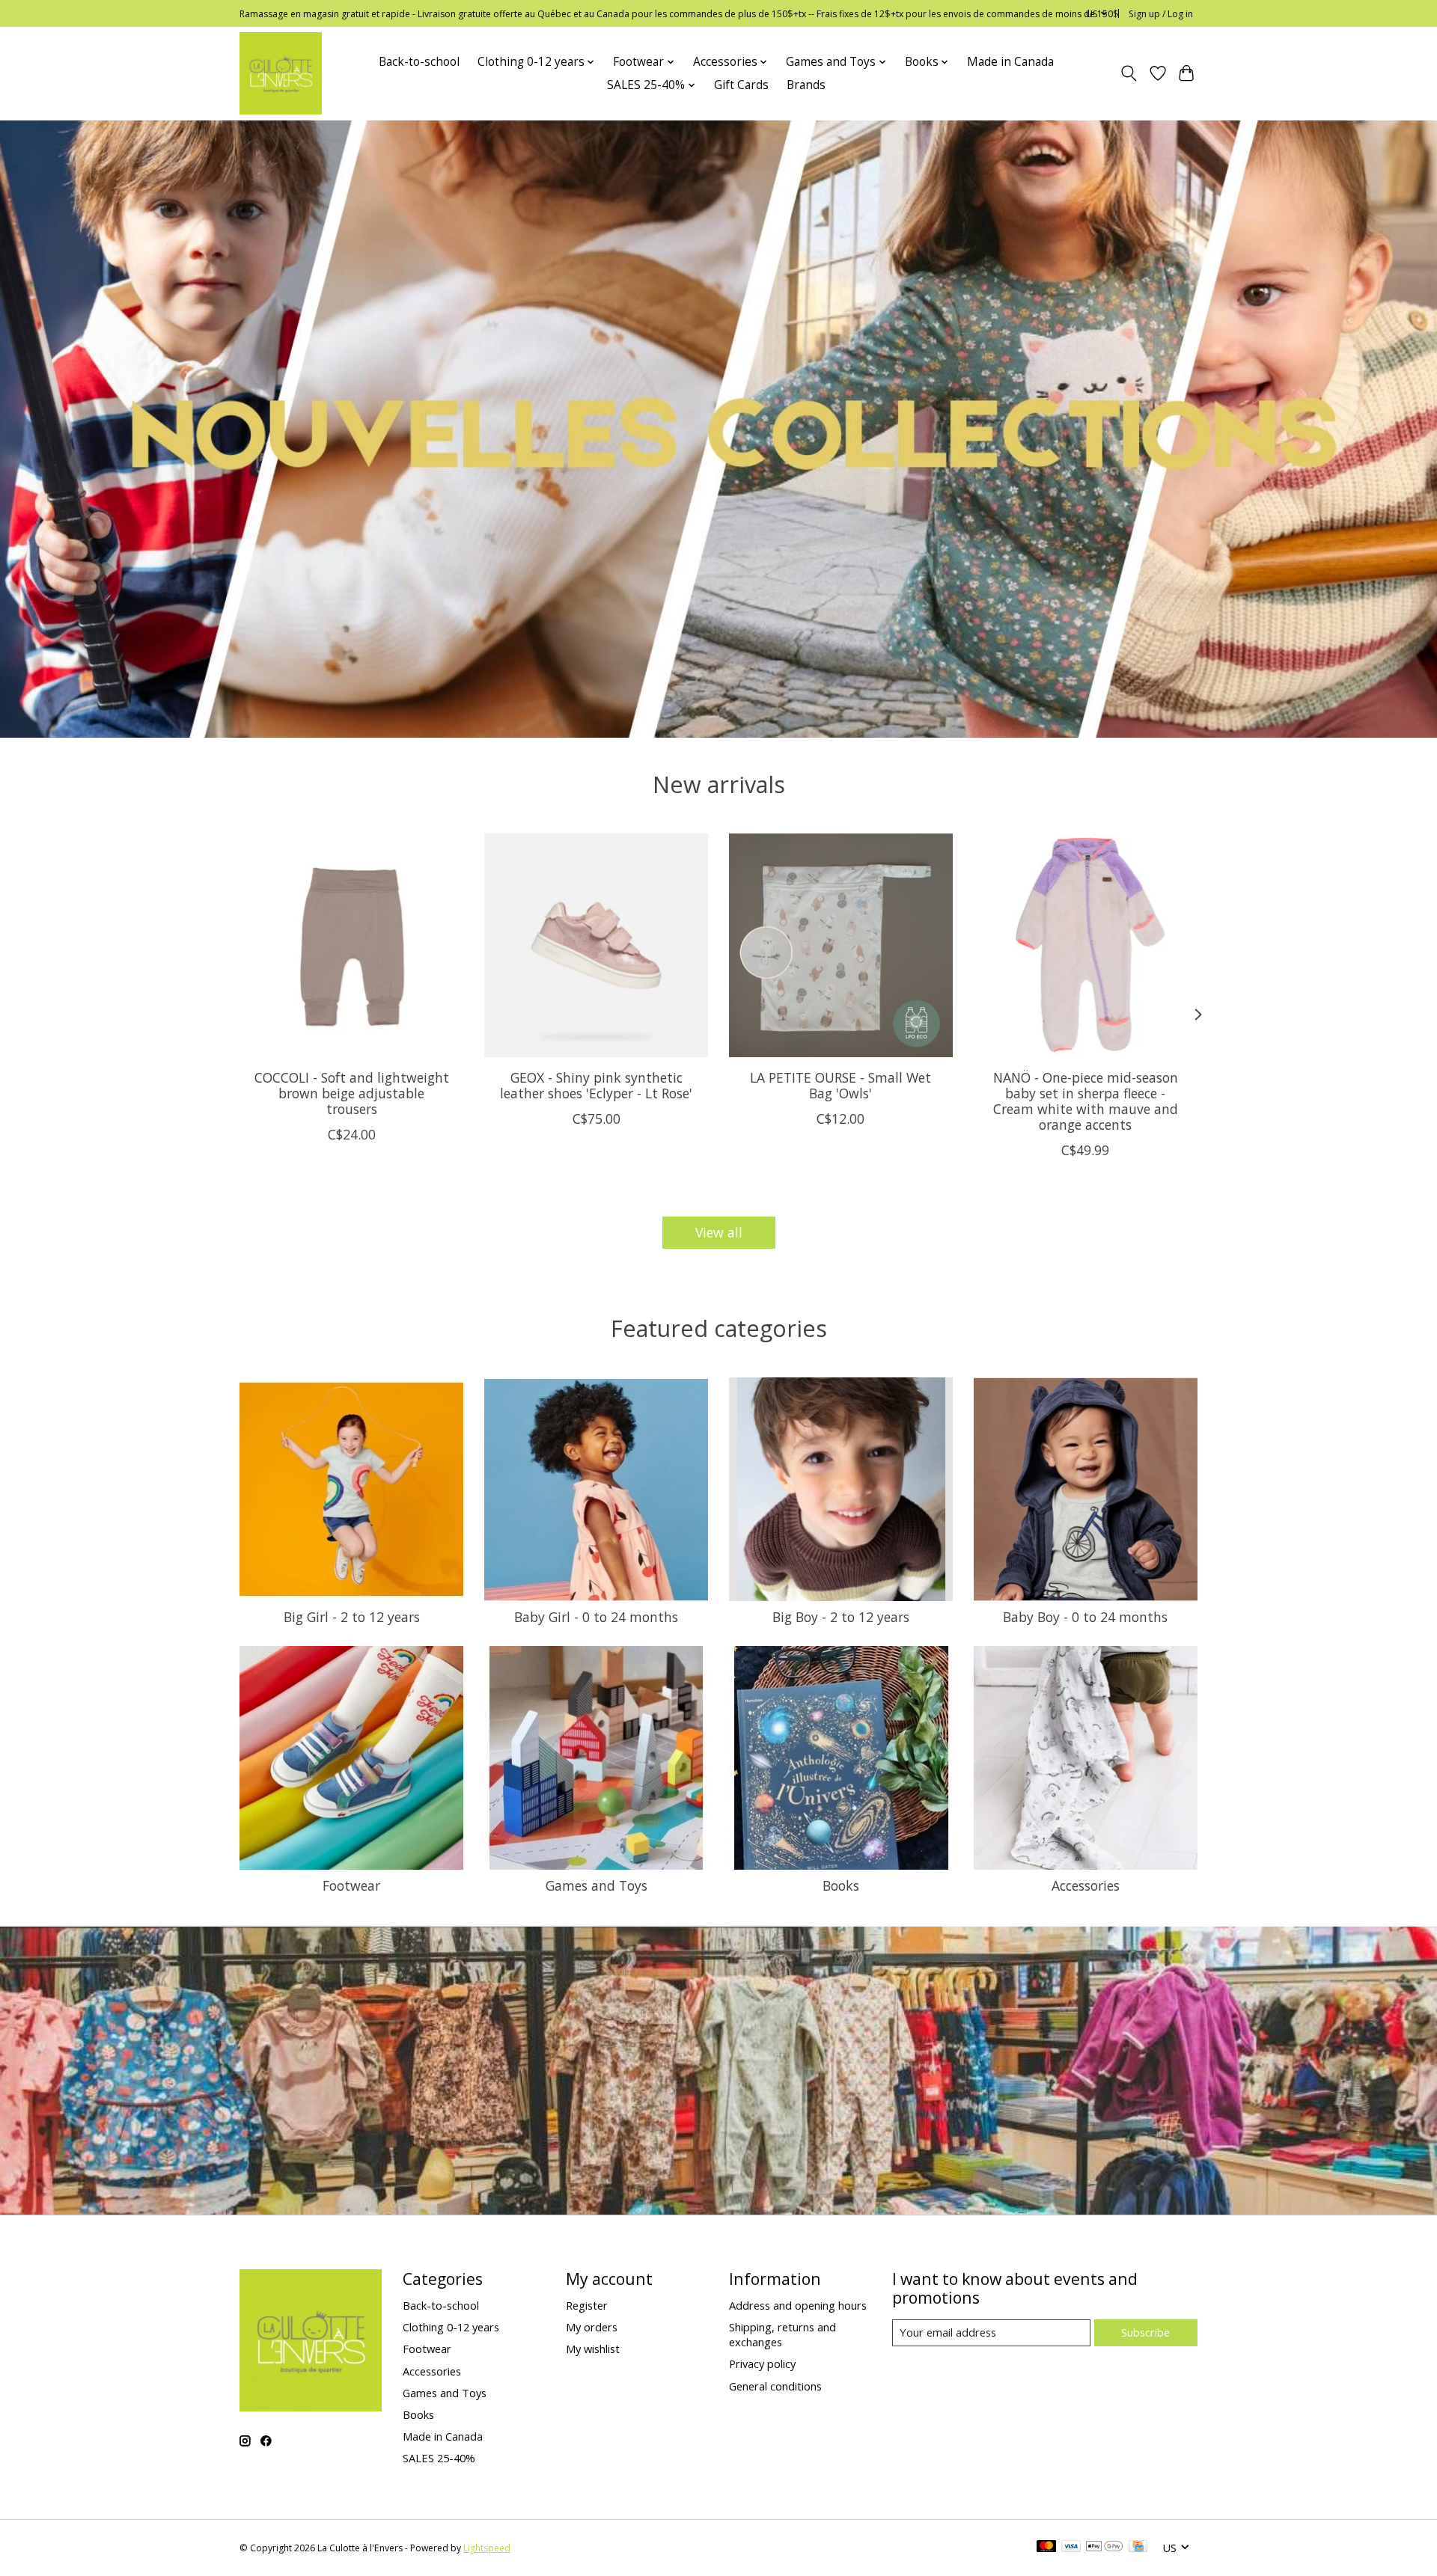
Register (587, 2305)
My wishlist (593, 2349)
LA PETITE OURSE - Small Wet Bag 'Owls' (840, 1085)
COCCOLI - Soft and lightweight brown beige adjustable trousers (352, 1093)
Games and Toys (597, 1885)
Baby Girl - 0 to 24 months (596, 1617)
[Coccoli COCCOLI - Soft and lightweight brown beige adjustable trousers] (351, 945)
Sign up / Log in (1161, 14)
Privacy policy (762, 2364)
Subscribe (1145, 2332)
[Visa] (1071, 2548)
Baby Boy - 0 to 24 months (1085, 1617)
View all (719, 1232)
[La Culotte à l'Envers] (281, 73)
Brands (806, 85)
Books (841, 1885)
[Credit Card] (1138, 2548)
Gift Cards (741, 85)
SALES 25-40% (439, 2458)
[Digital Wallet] (1104, 2548)
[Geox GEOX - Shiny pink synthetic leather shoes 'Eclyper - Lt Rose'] (596, 945)
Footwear (351, 1885)
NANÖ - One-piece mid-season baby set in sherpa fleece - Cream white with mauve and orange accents (1086, 1101)
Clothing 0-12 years (451, 2327)
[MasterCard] (1046, 2548)
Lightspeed (487, 2548)
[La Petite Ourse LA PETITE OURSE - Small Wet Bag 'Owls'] (841, 945)
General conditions (775, 2386)
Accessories (1086, 1885)
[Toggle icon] (1129, 73)
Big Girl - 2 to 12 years (352, 1617)
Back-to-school (419, 62)
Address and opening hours (798, 2305)
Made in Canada (1010, 62)
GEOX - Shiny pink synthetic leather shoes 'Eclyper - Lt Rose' (596, 1085)
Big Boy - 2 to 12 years (841, 1617)
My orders (592, 2327)
